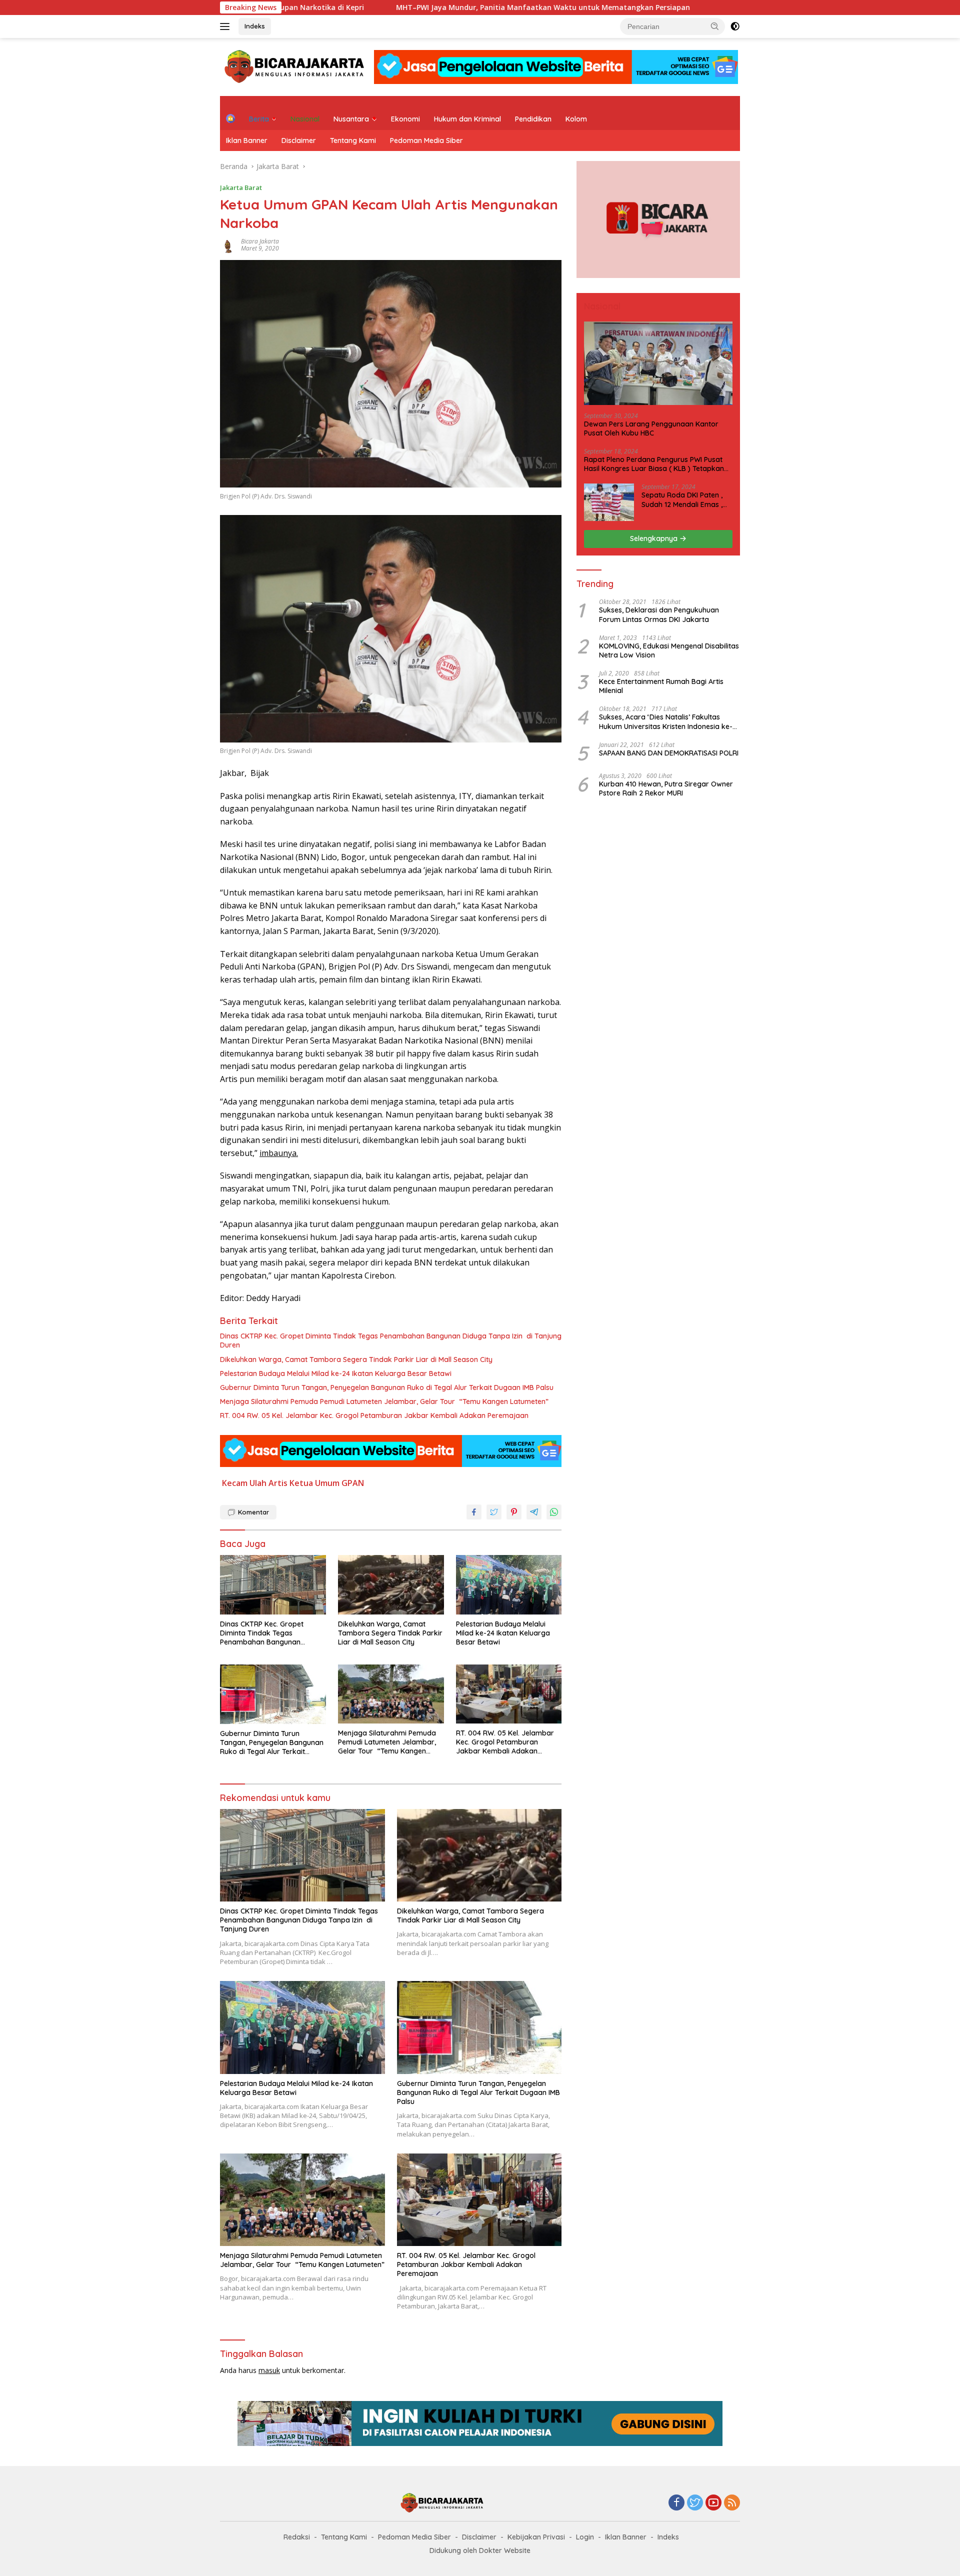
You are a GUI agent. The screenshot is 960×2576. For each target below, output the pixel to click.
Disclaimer (299, 140)
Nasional (305, 119)
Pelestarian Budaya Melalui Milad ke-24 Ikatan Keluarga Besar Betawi (336, 1373)
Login (585, 2537)
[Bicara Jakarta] (296, 66)
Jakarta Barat (241, 187)
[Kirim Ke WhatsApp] (554, 1512)
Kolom (576, 119)
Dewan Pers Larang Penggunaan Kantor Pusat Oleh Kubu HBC (651, 428)
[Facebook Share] (474, 1512)
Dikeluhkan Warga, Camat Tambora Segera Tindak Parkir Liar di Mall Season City (356, 1359)
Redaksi (297, 2537)
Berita (259, 119)
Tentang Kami (353, 140)
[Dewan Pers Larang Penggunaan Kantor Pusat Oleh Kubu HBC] (658, 363)
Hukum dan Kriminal (467, 119)
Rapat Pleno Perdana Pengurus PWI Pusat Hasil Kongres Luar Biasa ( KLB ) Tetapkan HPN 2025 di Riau (654, 464)
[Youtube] (713, 2503)
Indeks (255, 26)
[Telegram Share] (534, 1512)
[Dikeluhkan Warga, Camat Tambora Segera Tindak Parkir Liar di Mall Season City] (391, 1585)
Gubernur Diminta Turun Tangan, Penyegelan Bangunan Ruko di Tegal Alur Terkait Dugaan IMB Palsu (387, 1387)
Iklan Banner (247, 140)
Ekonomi (405, 119)
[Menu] (227, 26)
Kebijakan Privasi (536, 2537)
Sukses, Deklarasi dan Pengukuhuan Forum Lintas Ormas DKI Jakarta (659, 614)
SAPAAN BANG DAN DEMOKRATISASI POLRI (669, 753)
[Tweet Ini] (494, 1512)
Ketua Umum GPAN (327, 1483)
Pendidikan (533, 119)
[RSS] (732, 2503)
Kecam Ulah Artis (255, 1483)
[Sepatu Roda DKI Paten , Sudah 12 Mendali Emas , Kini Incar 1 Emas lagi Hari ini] (609, 502)
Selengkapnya (655, 538)
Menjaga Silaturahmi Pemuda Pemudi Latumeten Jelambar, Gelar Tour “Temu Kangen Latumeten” (384, 1401)
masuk (269, 2370)
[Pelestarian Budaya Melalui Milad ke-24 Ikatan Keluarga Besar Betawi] (509, 1585)
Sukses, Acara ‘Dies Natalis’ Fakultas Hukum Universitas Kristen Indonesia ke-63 (666, 721)
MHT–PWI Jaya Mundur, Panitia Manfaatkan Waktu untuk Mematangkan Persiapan (435, 7)
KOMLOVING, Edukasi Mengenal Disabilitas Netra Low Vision (669, 650)
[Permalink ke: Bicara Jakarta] (228, 244)
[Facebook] (676, 2503)
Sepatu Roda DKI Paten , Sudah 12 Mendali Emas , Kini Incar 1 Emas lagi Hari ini (684, 499)
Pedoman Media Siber (426, 140)
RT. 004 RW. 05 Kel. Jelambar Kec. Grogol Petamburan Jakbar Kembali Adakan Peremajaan (374, 1415)
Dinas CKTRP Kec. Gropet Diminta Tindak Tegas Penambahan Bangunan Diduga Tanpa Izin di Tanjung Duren (391, 1340)
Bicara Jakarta (260, 241)
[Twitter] (695, 2503)
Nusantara (351, 119)
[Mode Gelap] (735, 26)
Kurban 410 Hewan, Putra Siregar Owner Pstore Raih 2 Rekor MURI (666, 788)
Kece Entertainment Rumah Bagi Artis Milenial (661, 686)
